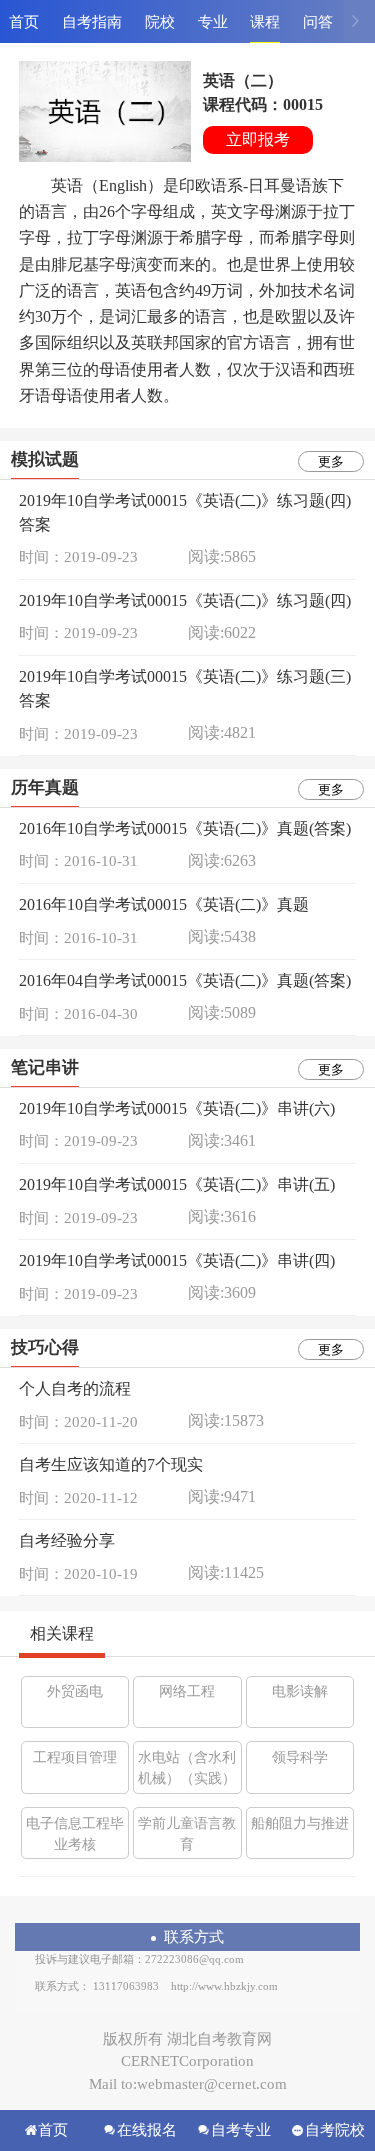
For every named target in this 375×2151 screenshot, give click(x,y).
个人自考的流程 (75, 1388)
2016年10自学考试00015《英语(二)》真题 (164, 904)
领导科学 (300, 1757)
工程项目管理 (75, 1757)
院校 (160, 22)
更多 (331, 461)
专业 (213, 22)
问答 (318, 22)
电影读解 (300, 1691)
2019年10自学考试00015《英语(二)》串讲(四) (177, 1260)
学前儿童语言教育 (187, 1834)
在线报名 (147, 2130)
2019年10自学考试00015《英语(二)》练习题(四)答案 (185, 512)
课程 (265, 22)
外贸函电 (75, 1691)
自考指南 (92, 22)
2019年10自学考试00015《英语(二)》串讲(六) (177, 1108)
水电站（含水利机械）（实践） (187, 1768)
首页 (24, 22)
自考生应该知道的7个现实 (111, 1464)
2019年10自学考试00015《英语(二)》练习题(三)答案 (185, 688)
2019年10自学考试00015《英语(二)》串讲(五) (177, 1184)
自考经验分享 (67, 1540)
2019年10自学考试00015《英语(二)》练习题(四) (185, 600)
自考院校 (335, 2130)
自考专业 (241, 2130)
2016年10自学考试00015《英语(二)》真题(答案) (185, 828)
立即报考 (258, 139)
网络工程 (187, 1691)
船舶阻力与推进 (300, 1823)
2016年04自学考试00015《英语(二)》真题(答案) (185, 980)
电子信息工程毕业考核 (75, 1834)
